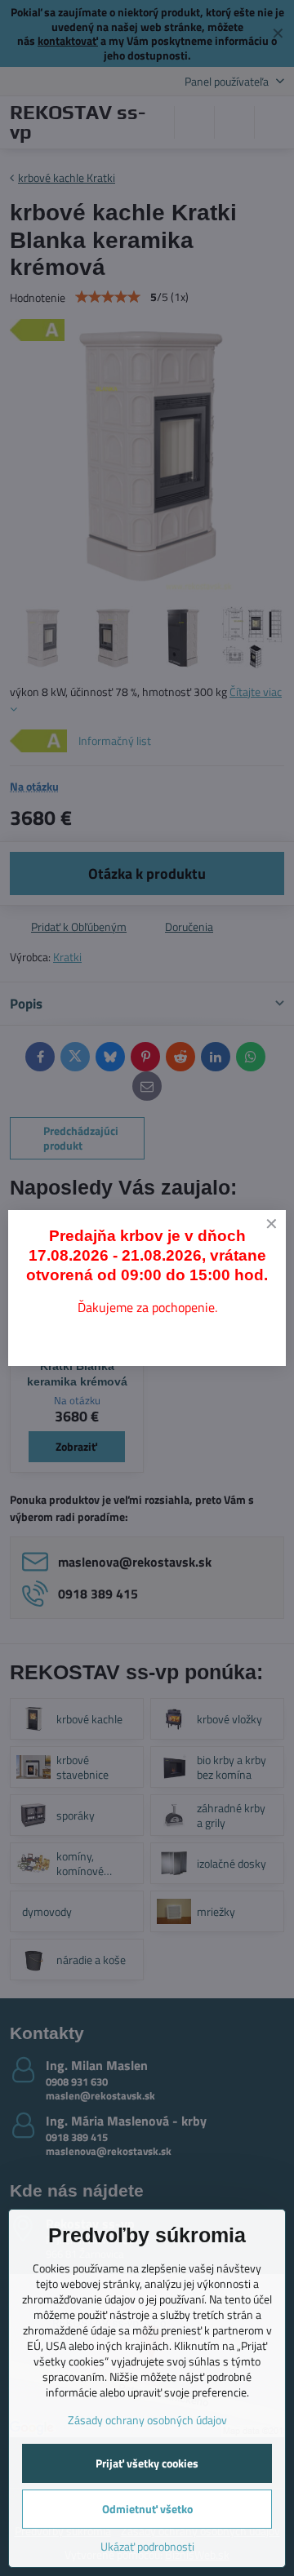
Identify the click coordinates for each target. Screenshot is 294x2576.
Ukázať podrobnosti (147, 2546)
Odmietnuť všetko (147, 2509)
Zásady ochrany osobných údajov (147, 2420)
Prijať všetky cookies (147, 2463)
